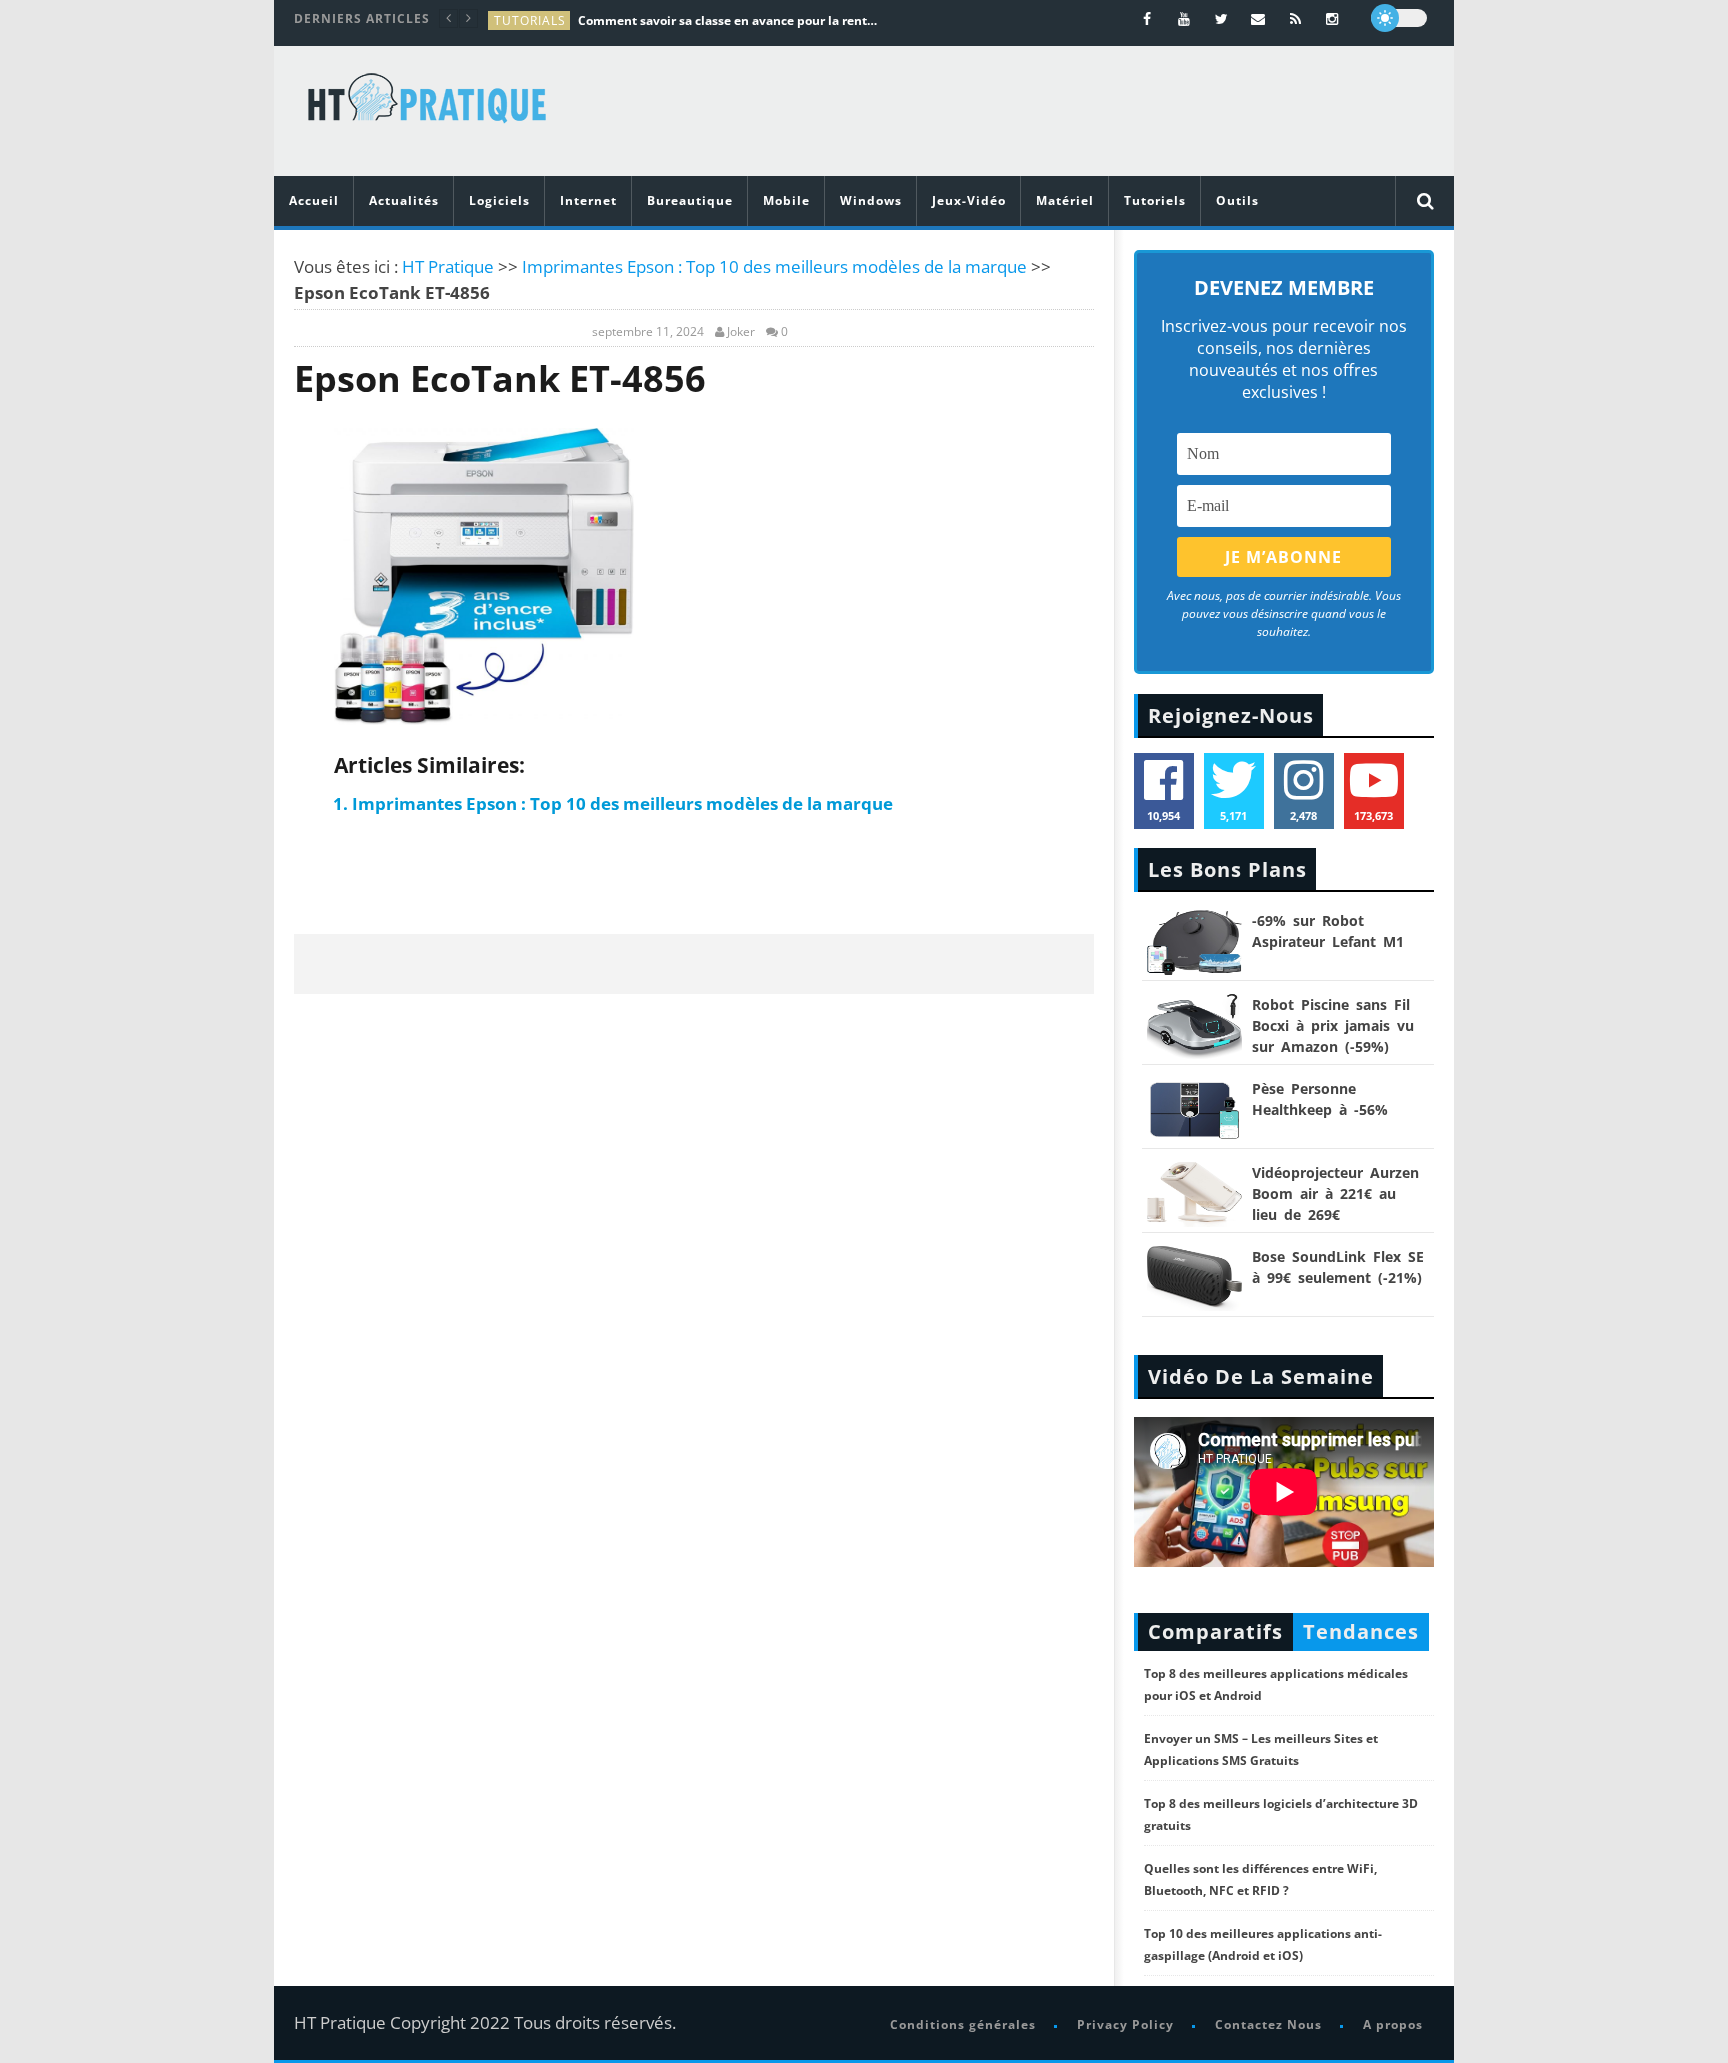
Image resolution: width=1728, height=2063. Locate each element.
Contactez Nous (1268, 2024)
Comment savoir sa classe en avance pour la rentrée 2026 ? (728, 20)
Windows (871, 200)
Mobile (786, 200)
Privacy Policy (1125, 2024)
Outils (1237, 200)
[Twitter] (1221, 18)
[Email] (1258, 18)
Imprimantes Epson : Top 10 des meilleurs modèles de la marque (774, 266)
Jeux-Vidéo (969, 200)
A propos (1393, 2024)
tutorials (530, 20)
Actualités (404, 200)
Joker (741, 332)
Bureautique (690, 200)
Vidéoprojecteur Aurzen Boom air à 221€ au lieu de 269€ (1335, 1193)
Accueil (314, 200)
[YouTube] (1184, 18)
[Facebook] (1147, 18)
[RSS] (1295, 18)
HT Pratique (448, 266)
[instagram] (1332, 18)
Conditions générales (963, 2024)
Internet (588, 200)
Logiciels (499, 200)
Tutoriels (1155, 200)
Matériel (1065, 200)
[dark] (1399, 18)
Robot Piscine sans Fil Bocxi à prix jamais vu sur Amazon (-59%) (1333, 1025)
